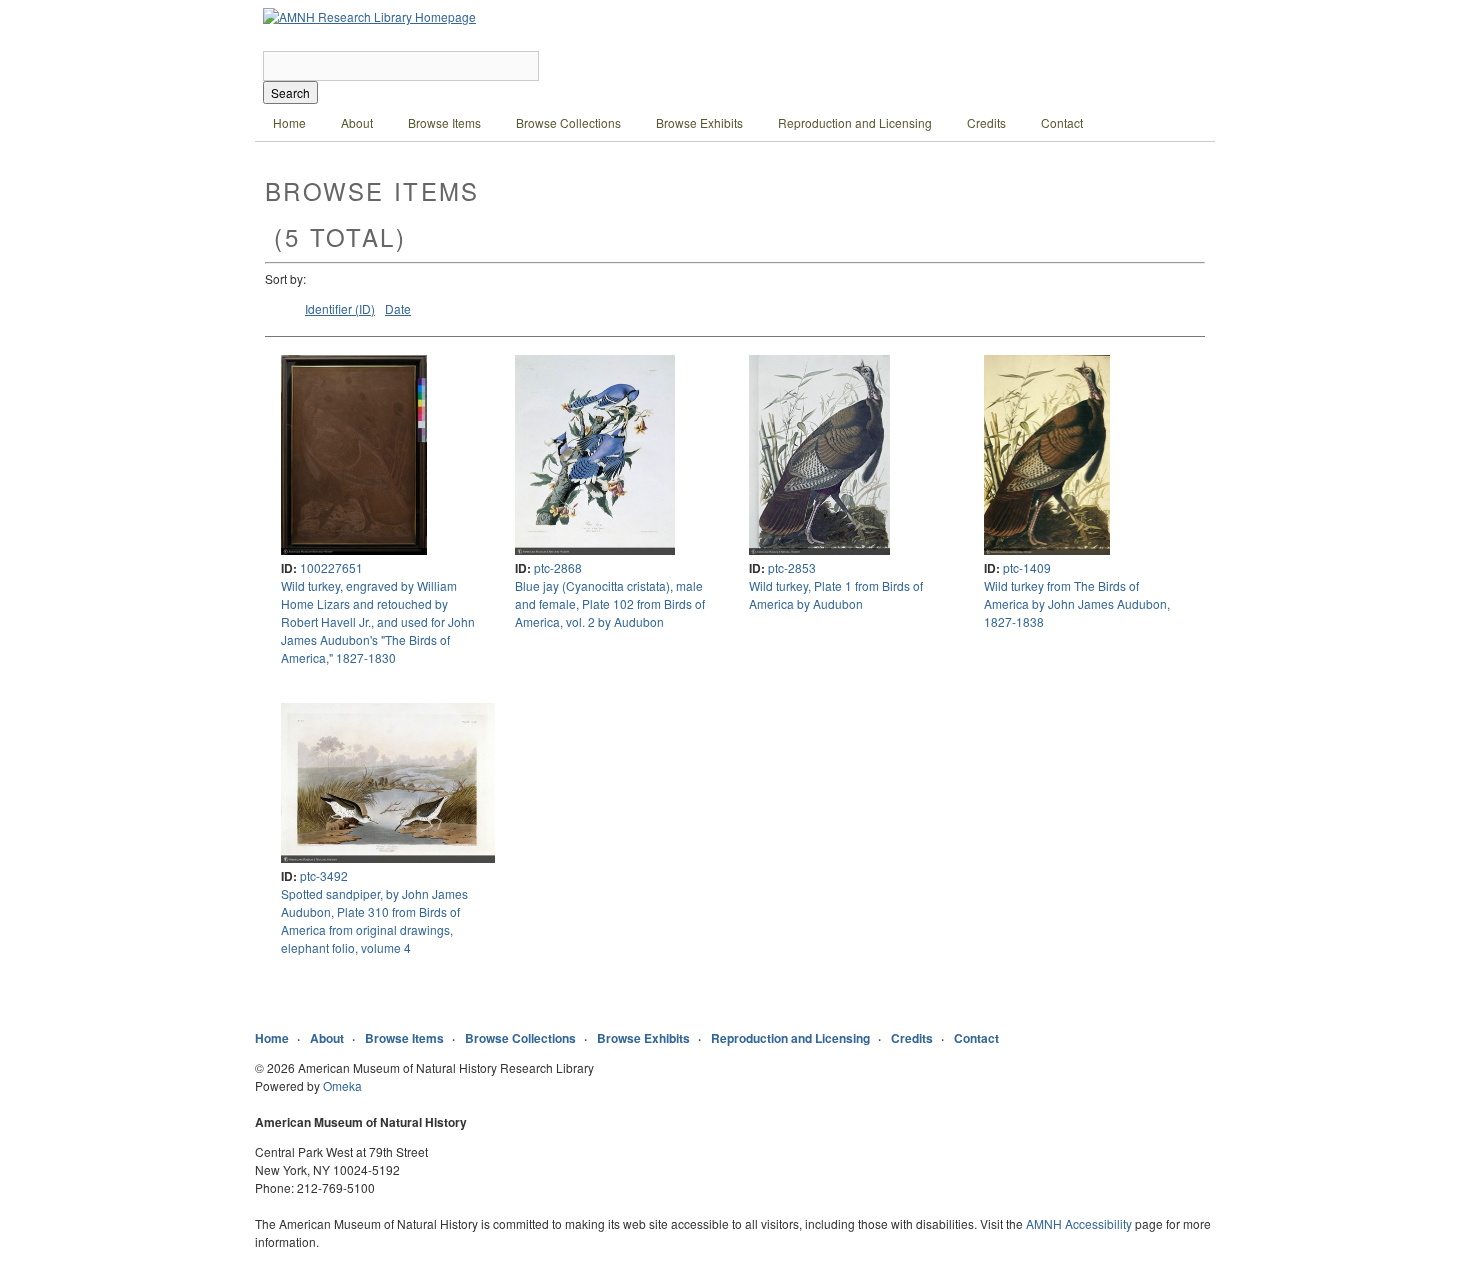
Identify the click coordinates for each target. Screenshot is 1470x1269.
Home (289, 122)
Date (398, 308)
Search (290, 92)
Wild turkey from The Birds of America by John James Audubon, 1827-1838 (1077, 603)
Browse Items (444, 122)
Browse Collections (568, 122)
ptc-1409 (1027, 567)
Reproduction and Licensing (855, 122)
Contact (1062, 122)
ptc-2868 (558, 567)
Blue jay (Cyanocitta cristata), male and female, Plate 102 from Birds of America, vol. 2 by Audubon (610, 603)
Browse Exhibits (699, 122)
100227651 (331, 567)
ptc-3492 (324, 875)
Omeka (342, 1085)
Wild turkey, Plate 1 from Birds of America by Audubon (836, 594)
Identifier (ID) (340, 308)
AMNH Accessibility (1079, 1223)
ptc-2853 (792, 567)
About (357, 122)
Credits (986, 122)
